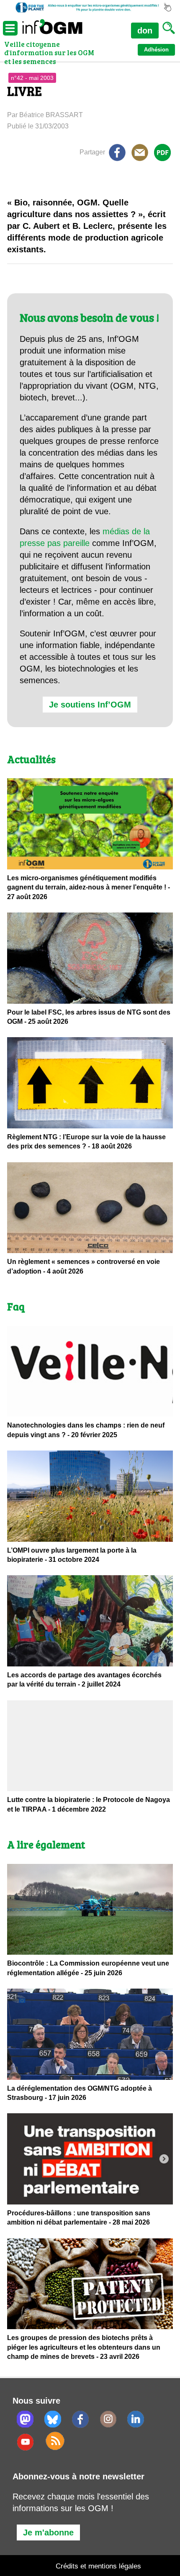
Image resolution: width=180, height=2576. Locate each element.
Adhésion (156, 50)
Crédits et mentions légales (98, 2566)
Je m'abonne (48, 2532)
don (145, 31)
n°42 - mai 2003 (32, 78)
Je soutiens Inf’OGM (90, 705)
